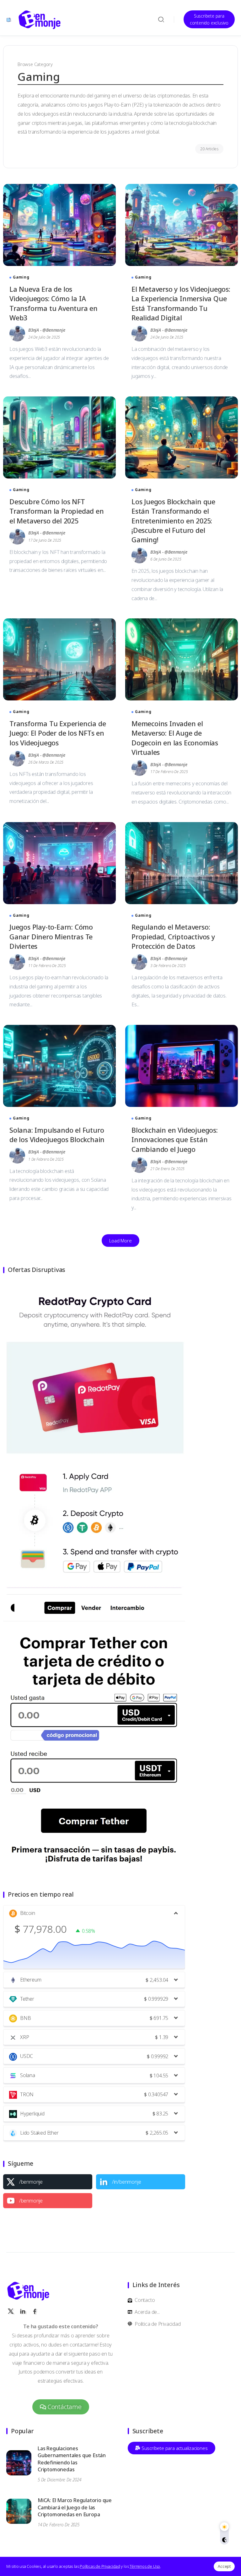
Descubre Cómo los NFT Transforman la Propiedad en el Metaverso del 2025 (57, 511)
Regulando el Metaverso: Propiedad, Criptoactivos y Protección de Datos (173, 936)
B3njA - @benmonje (47, 330)
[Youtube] (48, 2201)
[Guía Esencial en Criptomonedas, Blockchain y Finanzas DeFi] (40, 19)
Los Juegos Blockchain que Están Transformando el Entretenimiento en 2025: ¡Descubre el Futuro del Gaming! (173, 521)
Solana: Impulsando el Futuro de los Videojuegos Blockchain (57, 1135)
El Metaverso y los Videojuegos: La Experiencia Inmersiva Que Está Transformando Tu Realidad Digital (181, 303)
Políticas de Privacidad (100, 2566)
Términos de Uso (145, 2566)
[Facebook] (35, 2311)
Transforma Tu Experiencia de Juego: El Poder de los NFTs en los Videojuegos (58, 733)
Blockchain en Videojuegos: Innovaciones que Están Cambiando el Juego (175, 1139)
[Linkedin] (141, 2182)
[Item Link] (59, 225)
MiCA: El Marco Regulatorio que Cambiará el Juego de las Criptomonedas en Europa (75, 2507)
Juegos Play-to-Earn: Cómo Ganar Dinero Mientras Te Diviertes (51, 936)
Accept (224, 2566)
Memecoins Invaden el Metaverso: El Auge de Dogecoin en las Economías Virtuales (175, 738)
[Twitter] (48, 2182)
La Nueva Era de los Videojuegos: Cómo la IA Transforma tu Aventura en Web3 (54, 303)
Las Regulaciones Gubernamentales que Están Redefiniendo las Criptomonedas (72, 2459)
